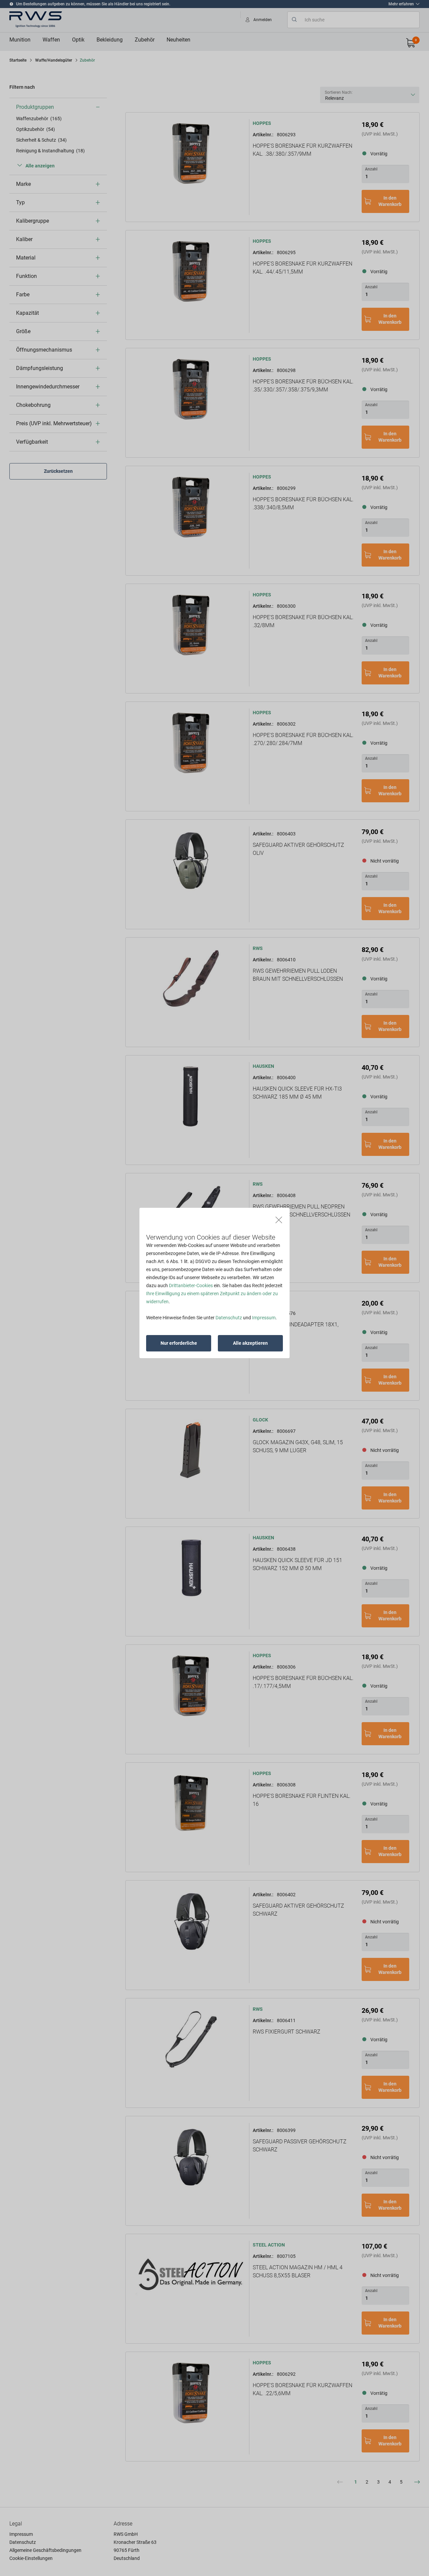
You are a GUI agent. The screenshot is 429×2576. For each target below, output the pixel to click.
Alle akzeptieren (250, 1343)
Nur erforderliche (179, 1343)
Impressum (264, 1318)
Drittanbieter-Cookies (191, 1285)
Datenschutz (229, 1318)
